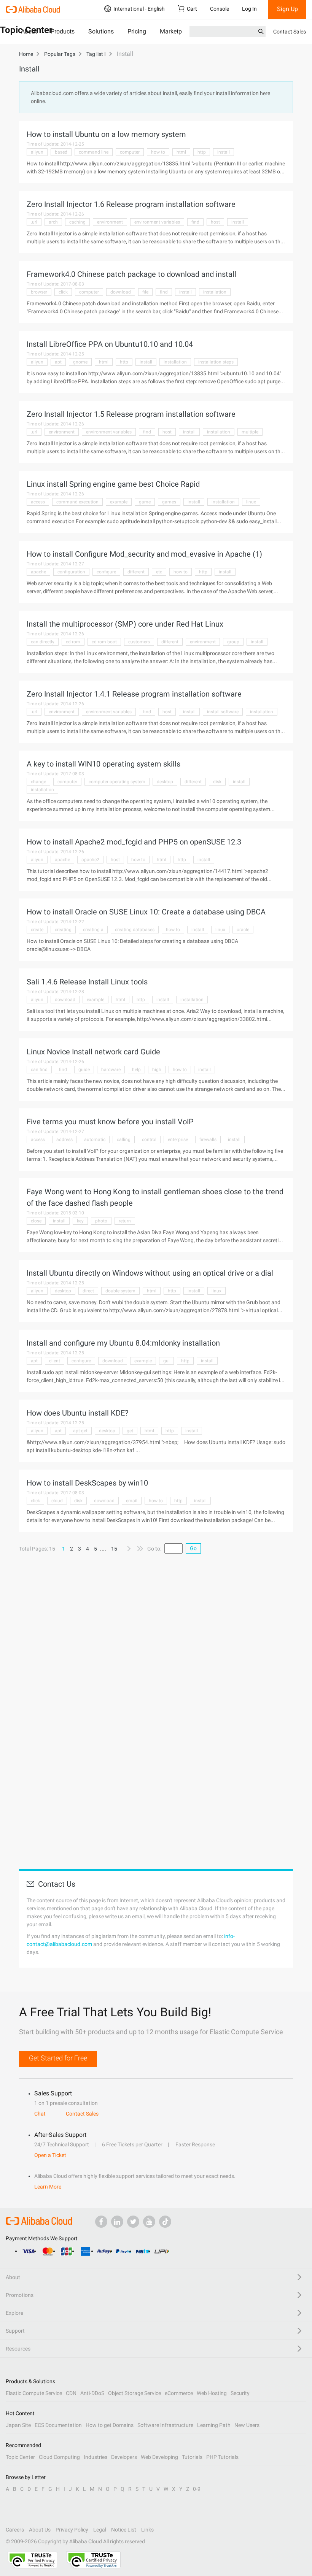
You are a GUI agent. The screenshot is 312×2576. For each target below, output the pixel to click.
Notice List (124, 2530)
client (55, 1361)
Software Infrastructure (165, 2425)
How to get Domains (110, 2425)
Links (147, 2530)
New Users (247, 2425)
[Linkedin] (117, 2222)
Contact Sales (290, 32)
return (125, 1221)
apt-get (80, 1431)
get (130, 1431)
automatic (95, 1140)
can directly (43, 642)
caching (77, 222)
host (215, 222)
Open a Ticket (50, 2155)
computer (130, 152)
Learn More (48, 2187)
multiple (250, 432)
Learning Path (214, 2425)
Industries (96, 2457)
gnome (80, 362)
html (181, 152)
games (169, 502)
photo (101, 1221)
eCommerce (179, 2393)
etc (159, 572)
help (136, 1070)
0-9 (197, 2489)
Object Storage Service (135, 2393)
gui (166, 1361)
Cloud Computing (59, 2457)
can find (39, 1070)
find (195, 222)
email (132, 1501)
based (61, 152)
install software (223, 712)
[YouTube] (149, 2222)
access (38, 502)
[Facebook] (101, 2222)
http (202, 152)
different (136, 572)
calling (124, 1140)
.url (34, 222)
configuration (71, 572)
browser (39, 292)
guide (84, 1070)
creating (63, 930)
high (157, 1070)
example (119, 502)
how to (158, 152)
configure (106, 572)
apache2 (90, 860)
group (233, 642)
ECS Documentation (58, 2425)
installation (215, 292)
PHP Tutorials (222, 2457)
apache (38, 572)
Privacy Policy (72, 2530)
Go (193, 1548)
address (64, 1140)
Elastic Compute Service (34, 2393)
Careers (15, 2530)
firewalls (208, 1140)
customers (139, 642)
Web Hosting (212, 2393)
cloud (57, 1501)
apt (58, 362)
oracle (243, 930)
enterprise (178, 1140)
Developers (124, 2457)
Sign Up (287, 9)
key (80, 1221)
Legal (100, 2530)
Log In (249, 9)
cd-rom (73, 642)
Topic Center (20, 2457)
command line (94, 152)
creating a (93, 930)
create (37, 930)
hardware (111, 1070)
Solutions (101, 31)
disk (217, 782)
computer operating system (117, 782)
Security (240, 2393)
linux (251, 502)
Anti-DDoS (92, 2393)
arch (53, 222)
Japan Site (18, 2425)
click (63, 292)
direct (88, 1291)
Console (220, 9)
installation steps (216, 362)
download (121, 292)
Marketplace (176, 31)
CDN (71, 2393)
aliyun (37, 152)
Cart (192, 9)
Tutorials (192, 2457)
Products (63, 31)
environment (110, 222)
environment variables (157, 222)
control (149, 1140)
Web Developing (159, 2457)
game (145, 502)
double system (120, 1291)
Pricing (137, 31)
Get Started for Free (58, 2058)
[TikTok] (165, 2222)
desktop (165, 782)
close (36, 1221)
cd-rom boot (104, 642)
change (38, 782)
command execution (77, 502)
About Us (40, 2530)
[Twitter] (133, 2222)
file (145, 292)
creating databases (135, 930)
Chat (40, 2114)
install (224, 152)
